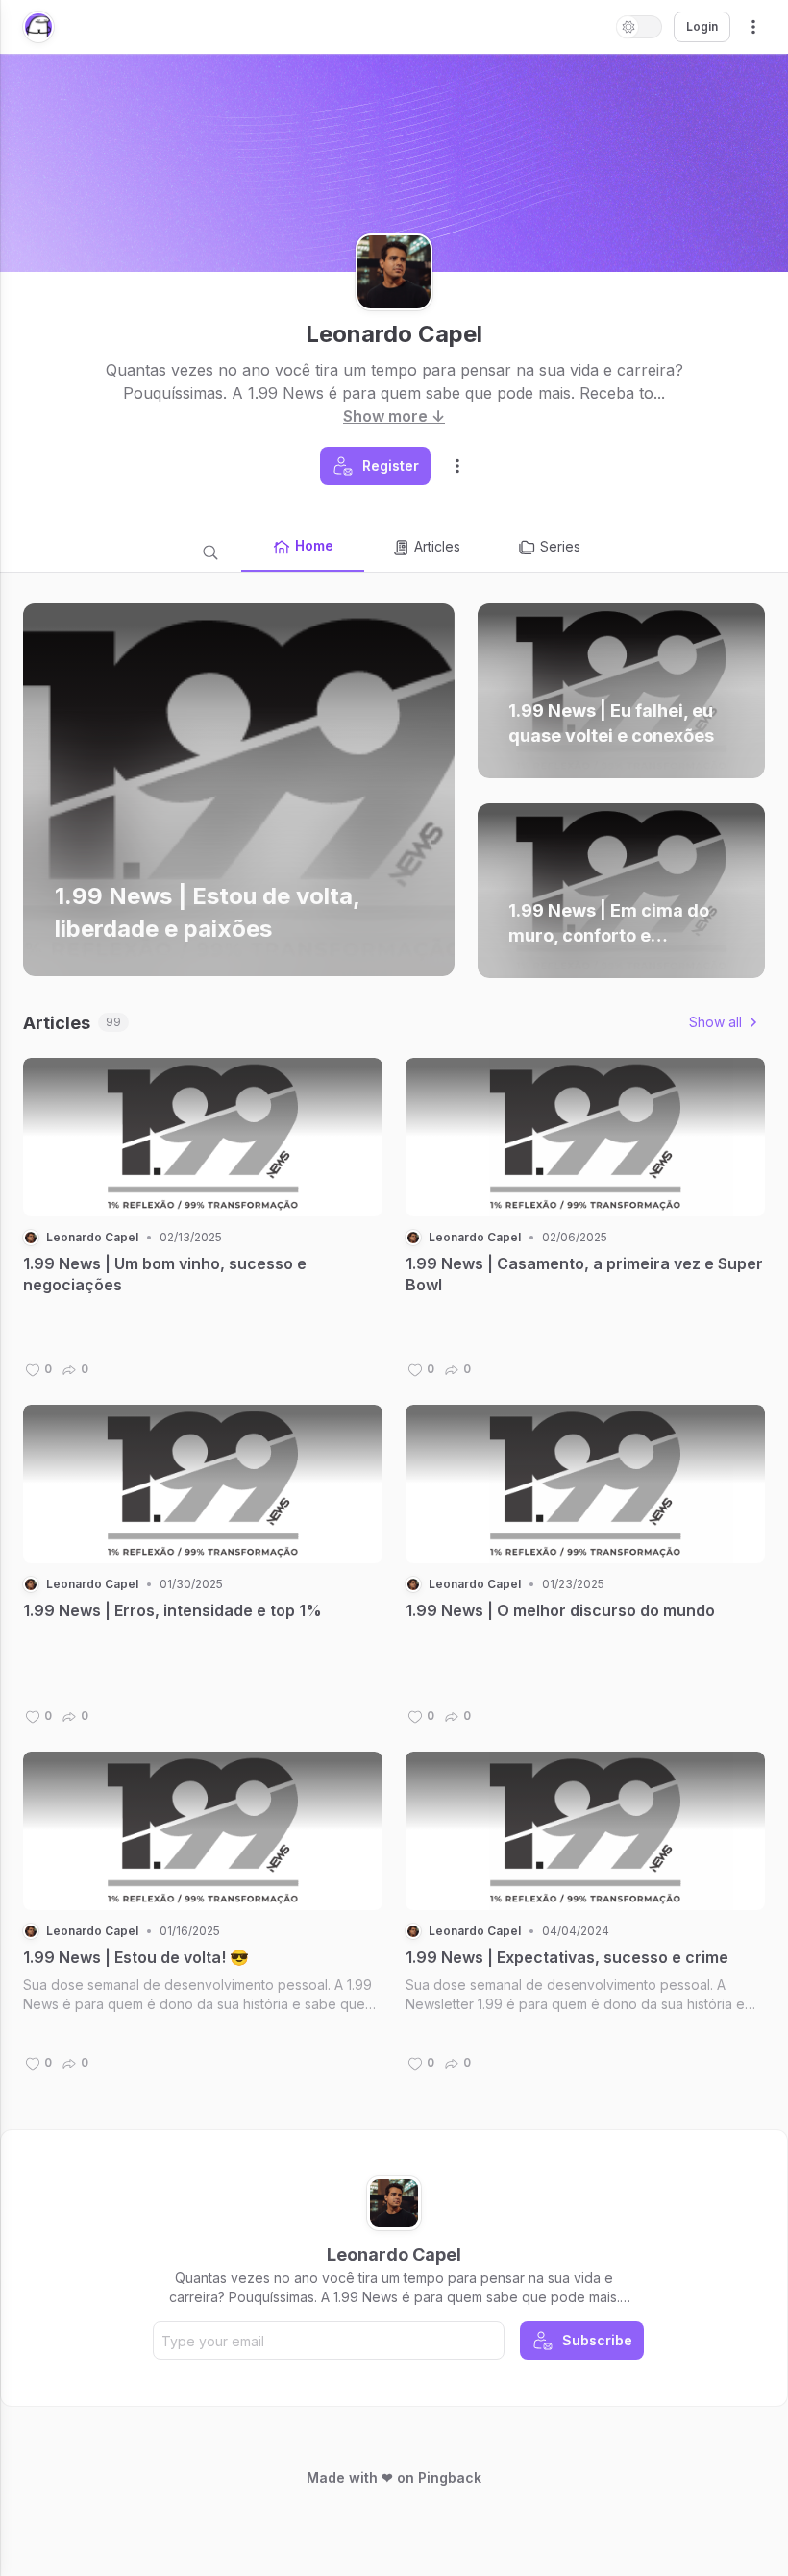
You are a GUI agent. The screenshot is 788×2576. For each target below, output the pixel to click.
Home (314, 545)
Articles (437, 546)
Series (560, 546)
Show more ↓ (394, 416)
